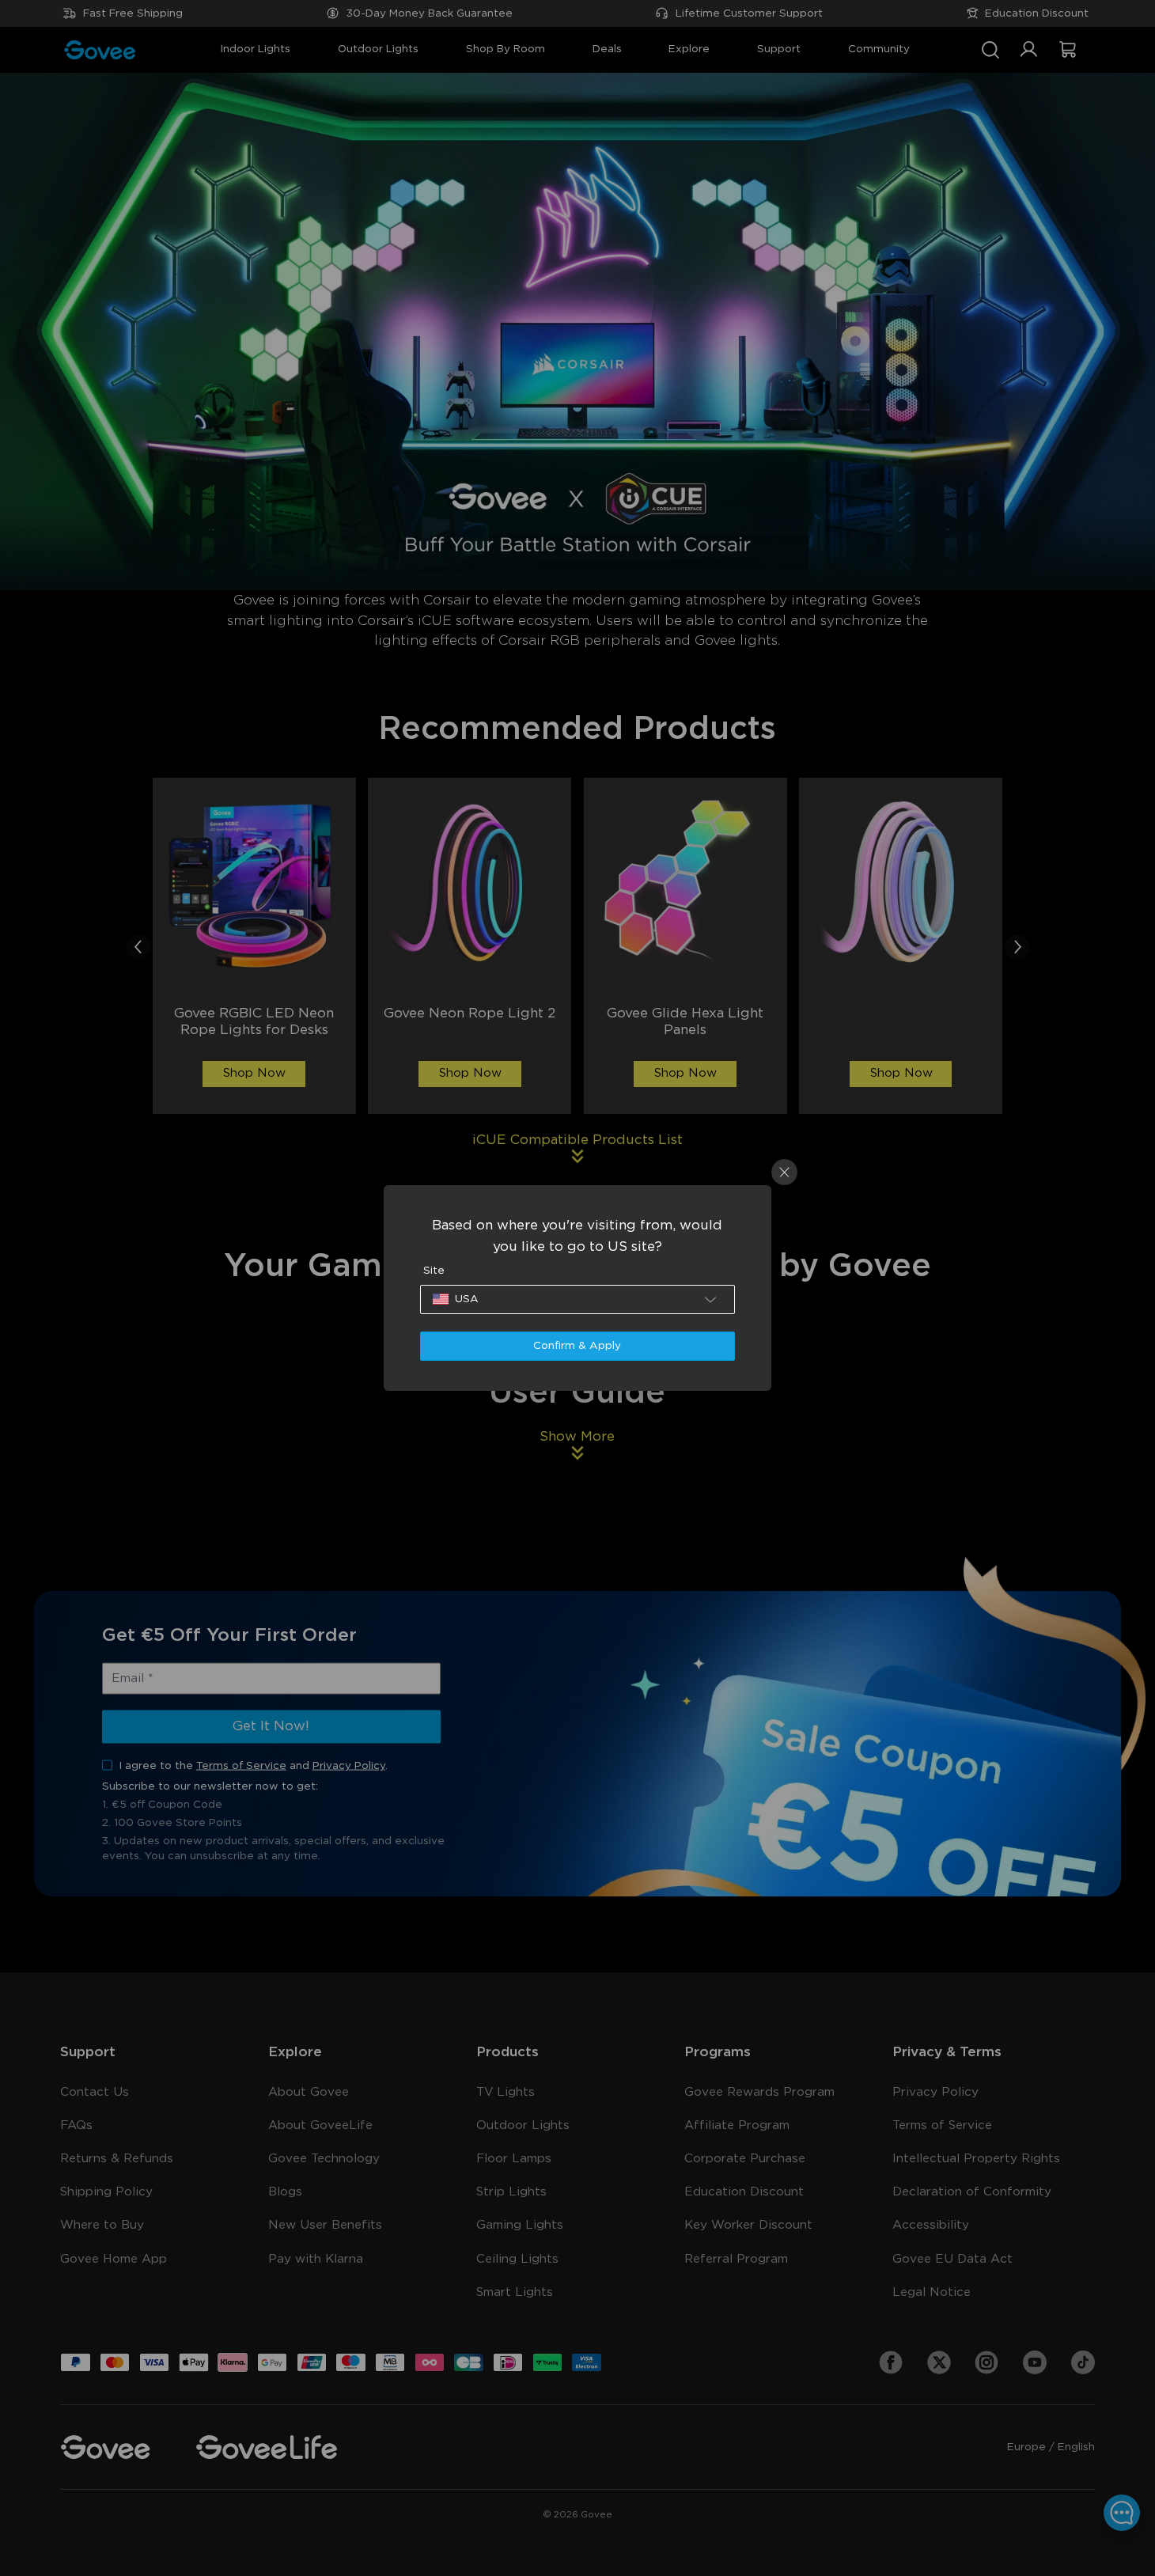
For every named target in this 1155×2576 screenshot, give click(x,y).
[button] (577, 1299)
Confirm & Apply (577, 1346)
